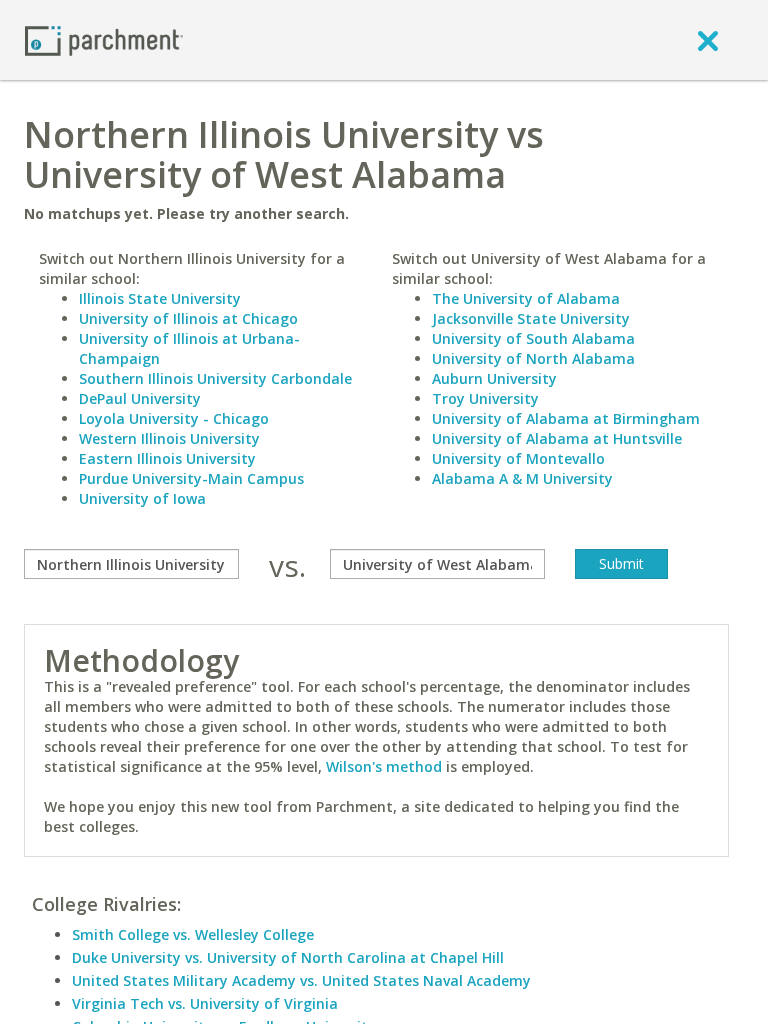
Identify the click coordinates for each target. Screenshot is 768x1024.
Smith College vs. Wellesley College (193, 934)
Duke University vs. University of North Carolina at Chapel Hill (288, 957)
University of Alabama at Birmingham (566, 418)
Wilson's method (384, 766)
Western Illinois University (169, 438)
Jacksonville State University (531, 318)
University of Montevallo (518, 458)
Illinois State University (160, 298)
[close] (708, 40)
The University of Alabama (526, 298)
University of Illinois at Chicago (188, 318)
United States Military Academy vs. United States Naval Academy (301, 980)
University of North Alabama (533, 358)
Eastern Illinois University (167, 458)
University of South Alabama (533, 338)
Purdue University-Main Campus (191, 478)
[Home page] (104, 39)
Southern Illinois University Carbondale (215, 378)
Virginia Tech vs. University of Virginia (205, 1003)
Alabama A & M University (522, 478)
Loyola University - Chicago (174, 418)
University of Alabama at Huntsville (557, 438)
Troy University (485, 398)
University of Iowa (142, 498)
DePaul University (140, 398)
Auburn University (494, 378)
